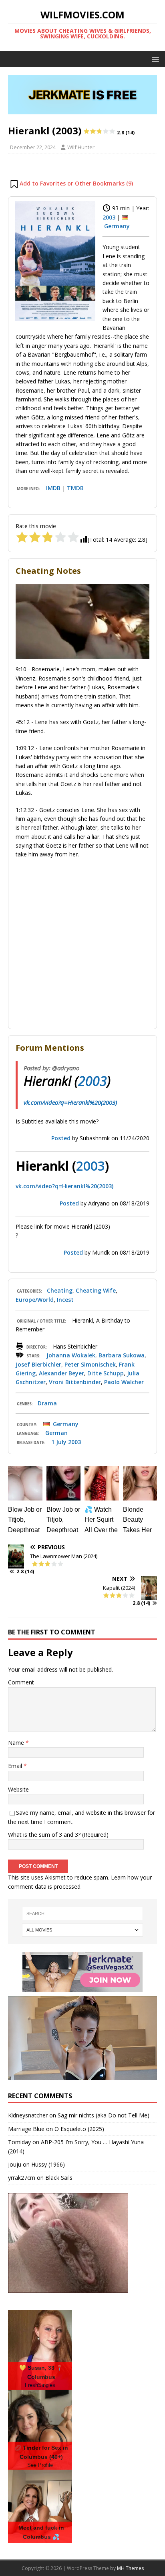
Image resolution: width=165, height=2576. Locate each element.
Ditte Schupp (106, 1373)
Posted (61, 1138)
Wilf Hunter (81, 147)
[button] (154, 59)
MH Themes (130, 2568)
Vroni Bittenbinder (75, 1382)
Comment (21, 1682)
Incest (65, 1300)
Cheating (60, 1290)
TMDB (75, 488)
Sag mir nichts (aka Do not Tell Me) (104, 2115)
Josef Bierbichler (38, 1364)
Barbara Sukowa (122, 1355)
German (56, 1433)
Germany (117, 226)
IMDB (53, 488)
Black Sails (59, 2178)
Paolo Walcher (124, 1382)
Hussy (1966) (48, 2164)
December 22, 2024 (33, 147)
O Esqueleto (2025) (79, 2129)
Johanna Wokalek (71, 1355)
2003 (109, 217)
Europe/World (35, 1300)
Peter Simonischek (90, 1364)
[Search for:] (83, 1914)
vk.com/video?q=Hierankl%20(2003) (70, 1102)
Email (16, 1766)
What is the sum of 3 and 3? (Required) (58, 1835)
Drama (47, 1403)
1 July (59, 1442)
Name (17, 1743)
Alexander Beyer (61, 1373)
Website (18, 1789)
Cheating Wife (96, 1290)
